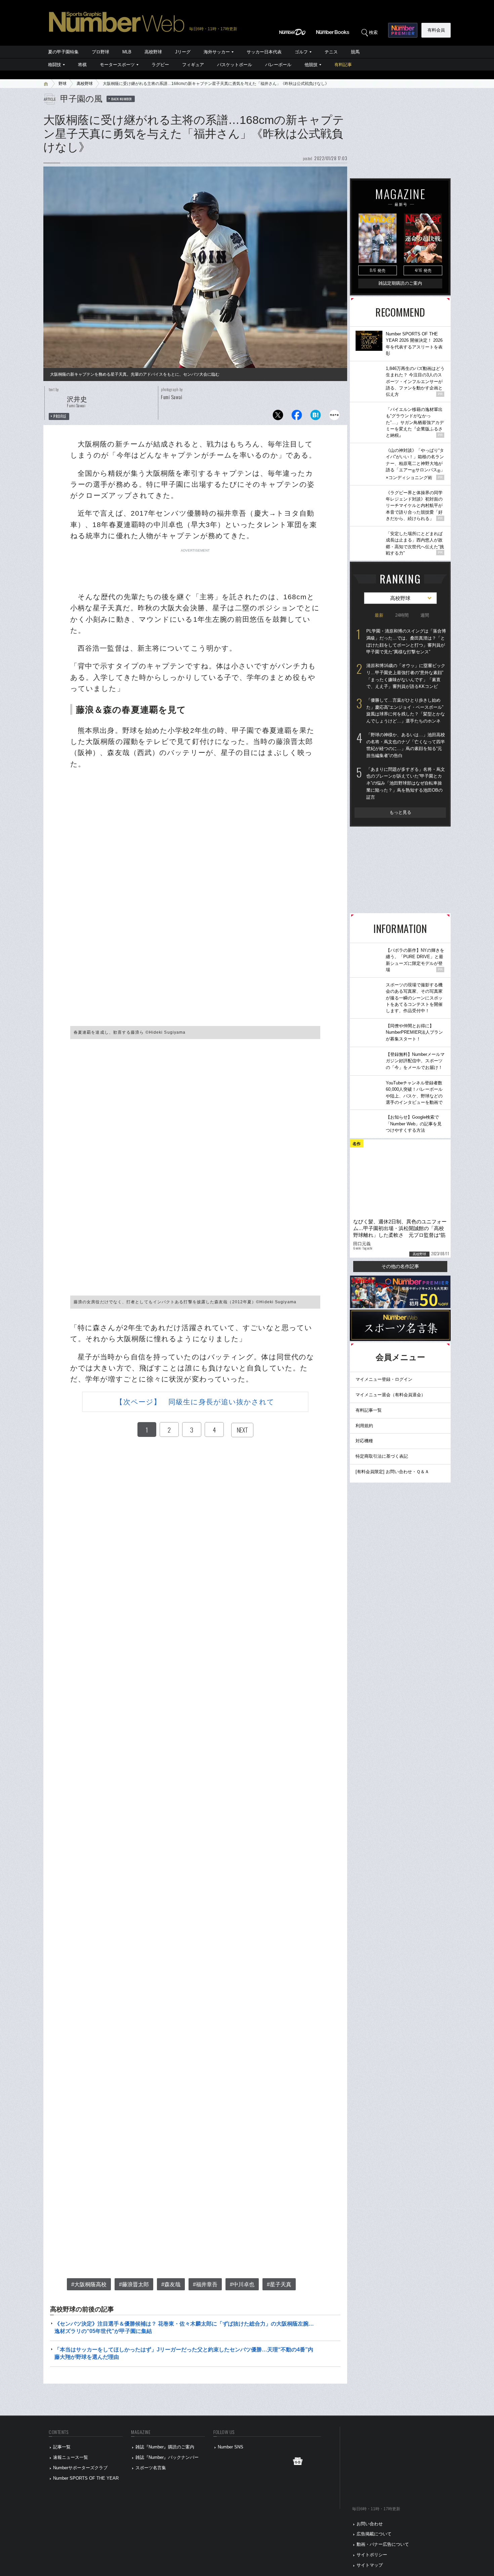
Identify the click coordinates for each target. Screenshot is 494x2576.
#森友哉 (171, 2284)
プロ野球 (100, 52)
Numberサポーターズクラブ (80, 2468)
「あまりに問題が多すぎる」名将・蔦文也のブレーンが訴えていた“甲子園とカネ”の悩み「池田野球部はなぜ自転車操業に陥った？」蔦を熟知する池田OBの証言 (406, 783)
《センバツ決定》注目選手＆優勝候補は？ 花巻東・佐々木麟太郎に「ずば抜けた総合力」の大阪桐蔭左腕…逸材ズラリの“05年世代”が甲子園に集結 (184, 2327)
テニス (331, 52)
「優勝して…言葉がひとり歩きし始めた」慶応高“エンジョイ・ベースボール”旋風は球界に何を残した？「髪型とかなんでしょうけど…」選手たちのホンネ (406, 711)
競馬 (355, 52)
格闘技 (55, 65)
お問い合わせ (370, 2524)
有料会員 (436, 30)
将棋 (82, 65)
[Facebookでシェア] (297, 417)
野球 (63, 84)
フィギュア (193, 65)
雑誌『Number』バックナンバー (167, 2457)
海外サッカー (217, 52)
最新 (379, 615)
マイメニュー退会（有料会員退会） (390, 1395)
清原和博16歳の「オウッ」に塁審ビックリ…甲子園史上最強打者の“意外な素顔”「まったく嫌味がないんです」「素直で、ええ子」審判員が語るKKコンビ (406, 676)
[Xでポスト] (278, 417)
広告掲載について (374, 2534)
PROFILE (60, 416)
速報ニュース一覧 (71, 2457)
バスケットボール (235, 65)
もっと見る (400, 812)
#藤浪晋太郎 (134, 2284)
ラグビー (160, 65)
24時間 (402, 615)
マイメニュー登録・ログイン (384, 1379)
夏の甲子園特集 (63, 52)
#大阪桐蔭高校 (89, 2284)
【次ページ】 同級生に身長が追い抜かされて (195, 1402)
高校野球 (153, 52)
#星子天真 (279, 2284)
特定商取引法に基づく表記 (382, 1456)
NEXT (242, 1430)
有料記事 (343, 65)
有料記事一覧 (369, 1410)
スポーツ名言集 (151, 2468)
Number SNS (231, 2447)
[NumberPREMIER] (403, 30)
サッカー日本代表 (264, 52)
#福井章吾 (205, 2284)
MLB (127, 52)
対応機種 (364, 1441)
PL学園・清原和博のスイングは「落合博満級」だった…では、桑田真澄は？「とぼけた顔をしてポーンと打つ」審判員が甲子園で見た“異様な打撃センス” (406, 641)
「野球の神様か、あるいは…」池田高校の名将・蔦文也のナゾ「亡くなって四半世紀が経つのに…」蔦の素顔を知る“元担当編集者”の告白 (406, 745)
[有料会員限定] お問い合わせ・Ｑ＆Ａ (392, 1472)
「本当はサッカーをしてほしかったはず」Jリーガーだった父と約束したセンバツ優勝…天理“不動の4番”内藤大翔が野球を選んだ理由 (184, 2353)
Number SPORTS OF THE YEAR (86, 2478)
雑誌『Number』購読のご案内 (165, 2447)
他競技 (311, 65)
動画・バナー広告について (383, 2544)
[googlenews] (298, 2463)
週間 (425, 615)
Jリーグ (183, 52)
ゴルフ (301, 52)
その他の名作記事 (400, 1266)
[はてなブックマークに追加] (316, 417)
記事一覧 (62, 2447)
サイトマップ (370, 2565)
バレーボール (278, 65)
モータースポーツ (117, 65)
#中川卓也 (242, 2284)
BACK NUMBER (122, 99)
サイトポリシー (372, 2555)
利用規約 (364, 1426)
